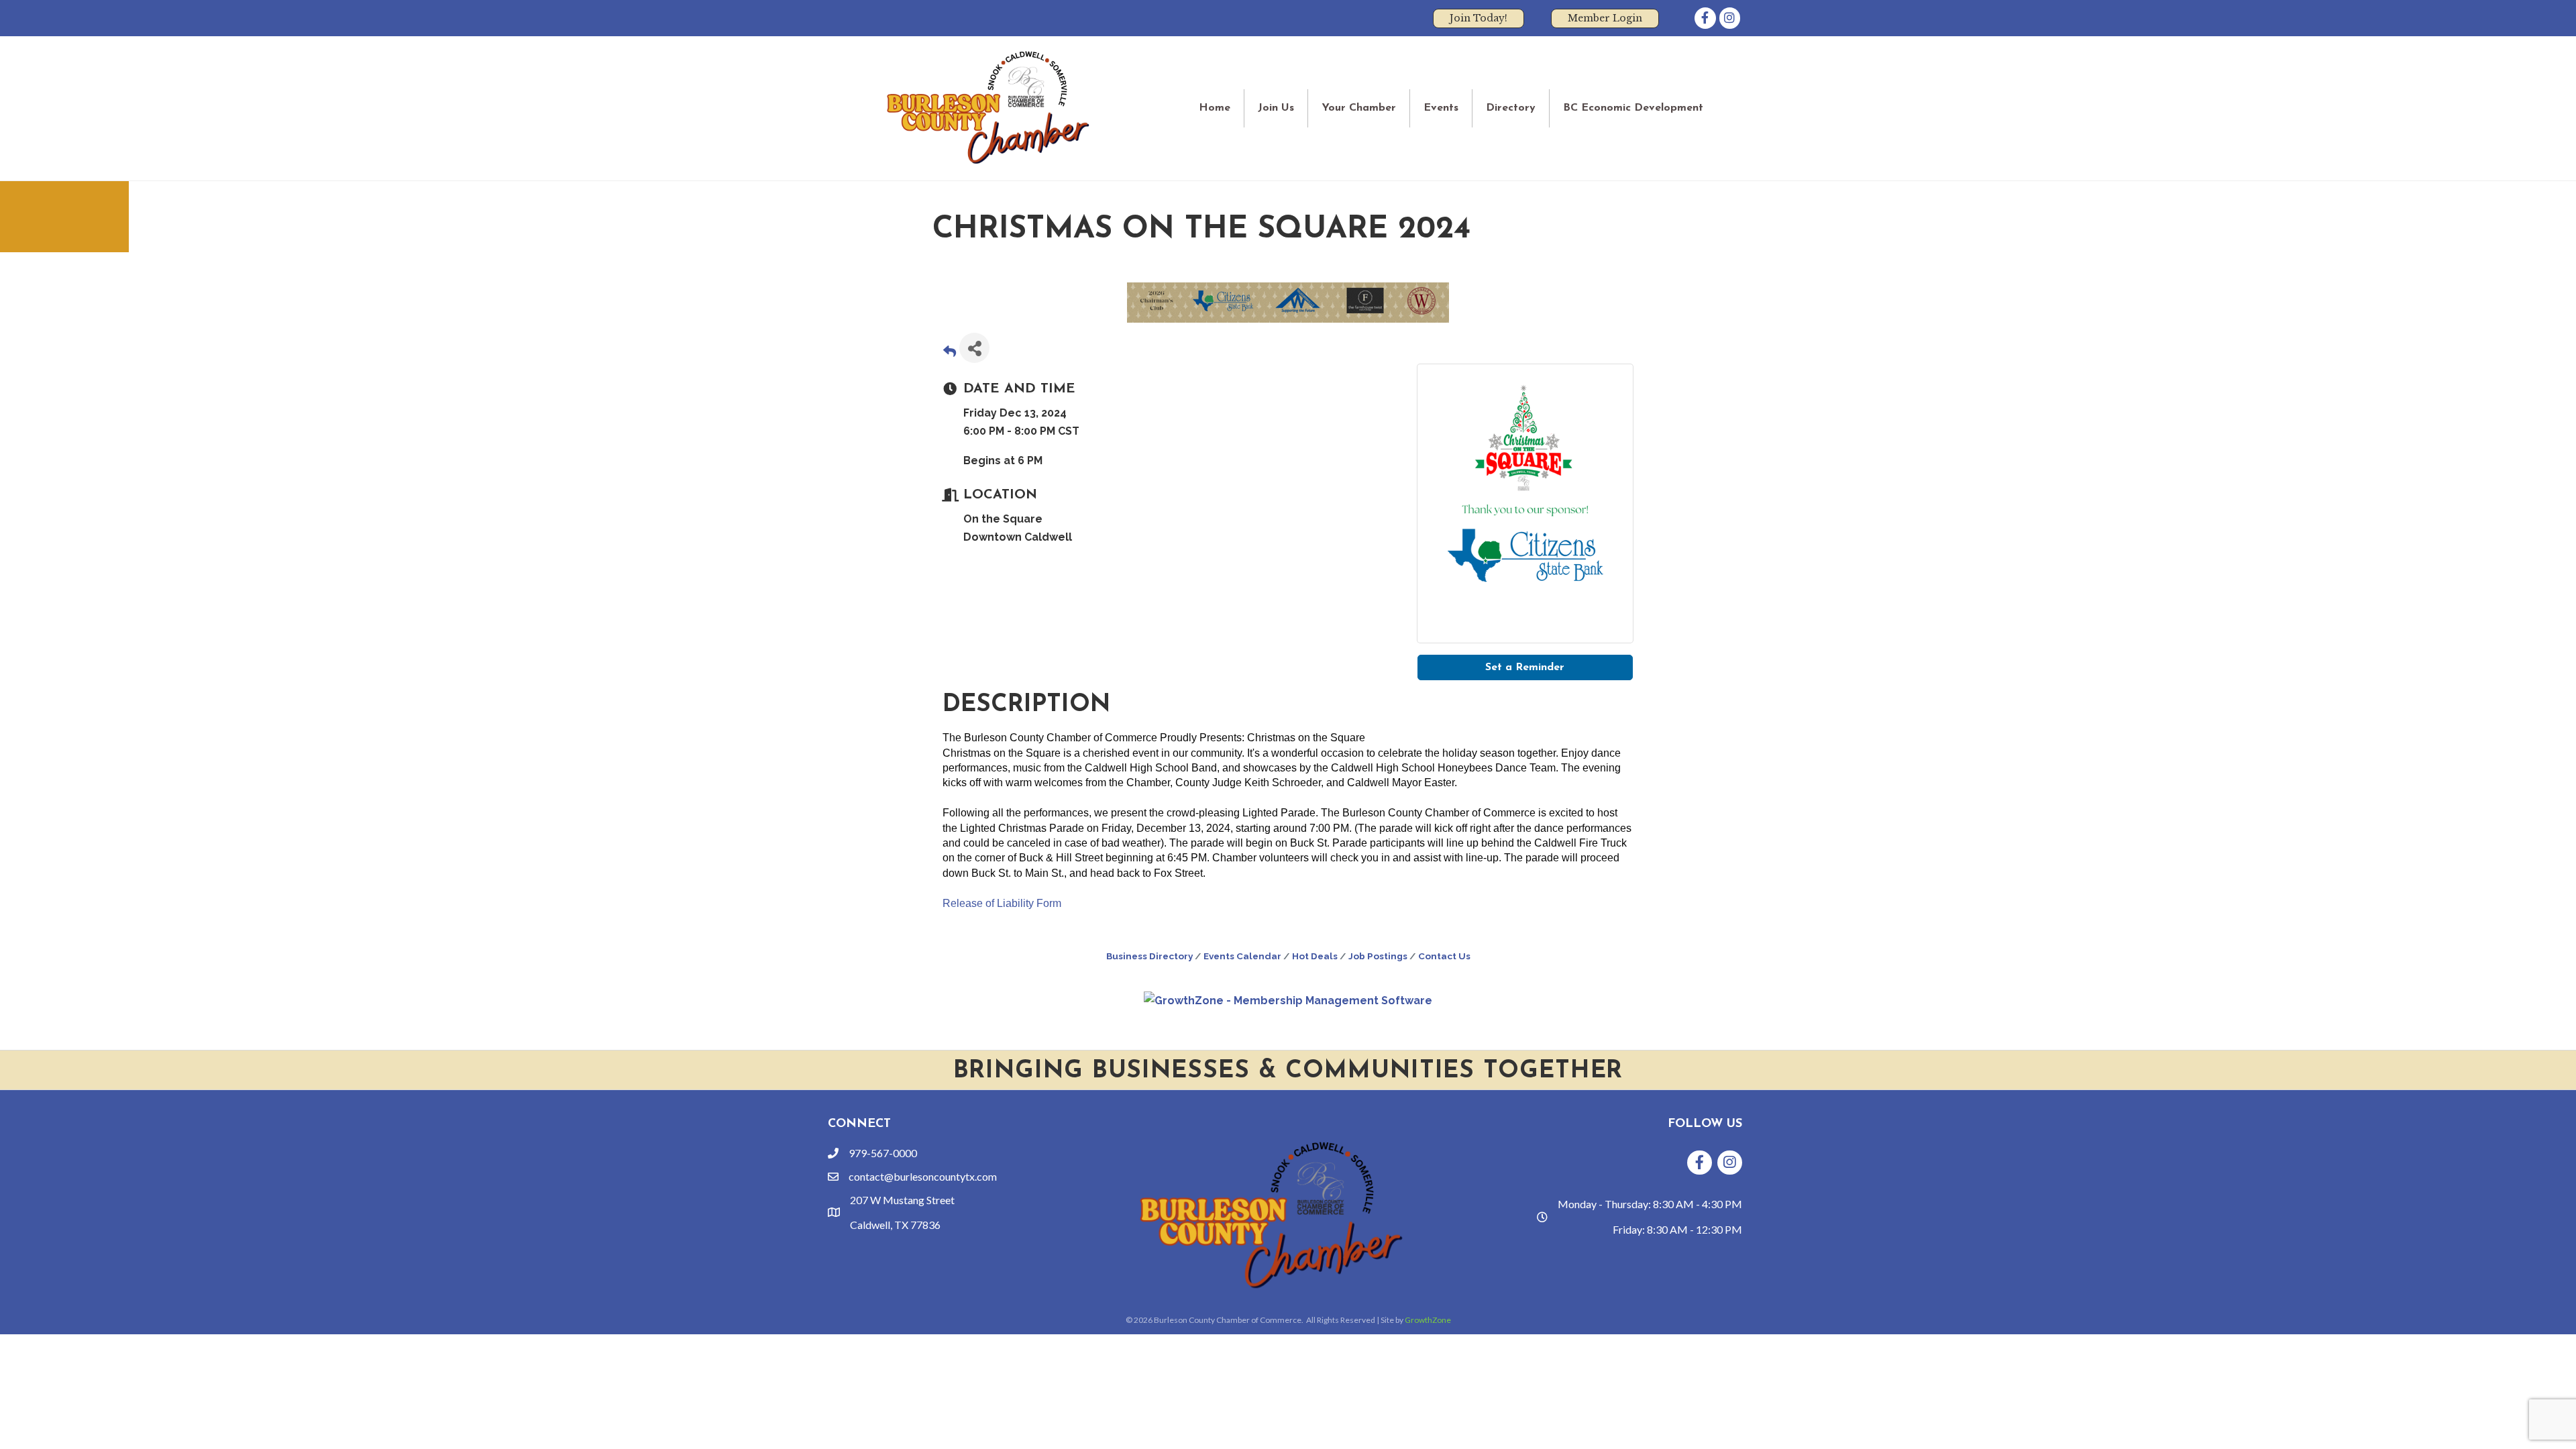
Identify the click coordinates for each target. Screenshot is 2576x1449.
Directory (1511, 108)
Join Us (1276, 108)
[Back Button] (950, 352)
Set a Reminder (1525, 667)
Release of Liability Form (1002, 903)
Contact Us (1444, 956)
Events (1441, 108)
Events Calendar (1242, 956)
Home (1215, 108)
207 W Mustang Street (902, 1200)
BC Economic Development (1633, 108)
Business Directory (1149, 956)
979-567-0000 (883, 1153)
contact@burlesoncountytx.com (923, 1176)
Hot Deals (1315, 956)
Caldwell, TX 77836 (895, 1225)
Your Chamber (1359, 108)
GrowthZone (1428, 1320)
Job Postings (1378, 956)
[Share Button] (974, 348)
